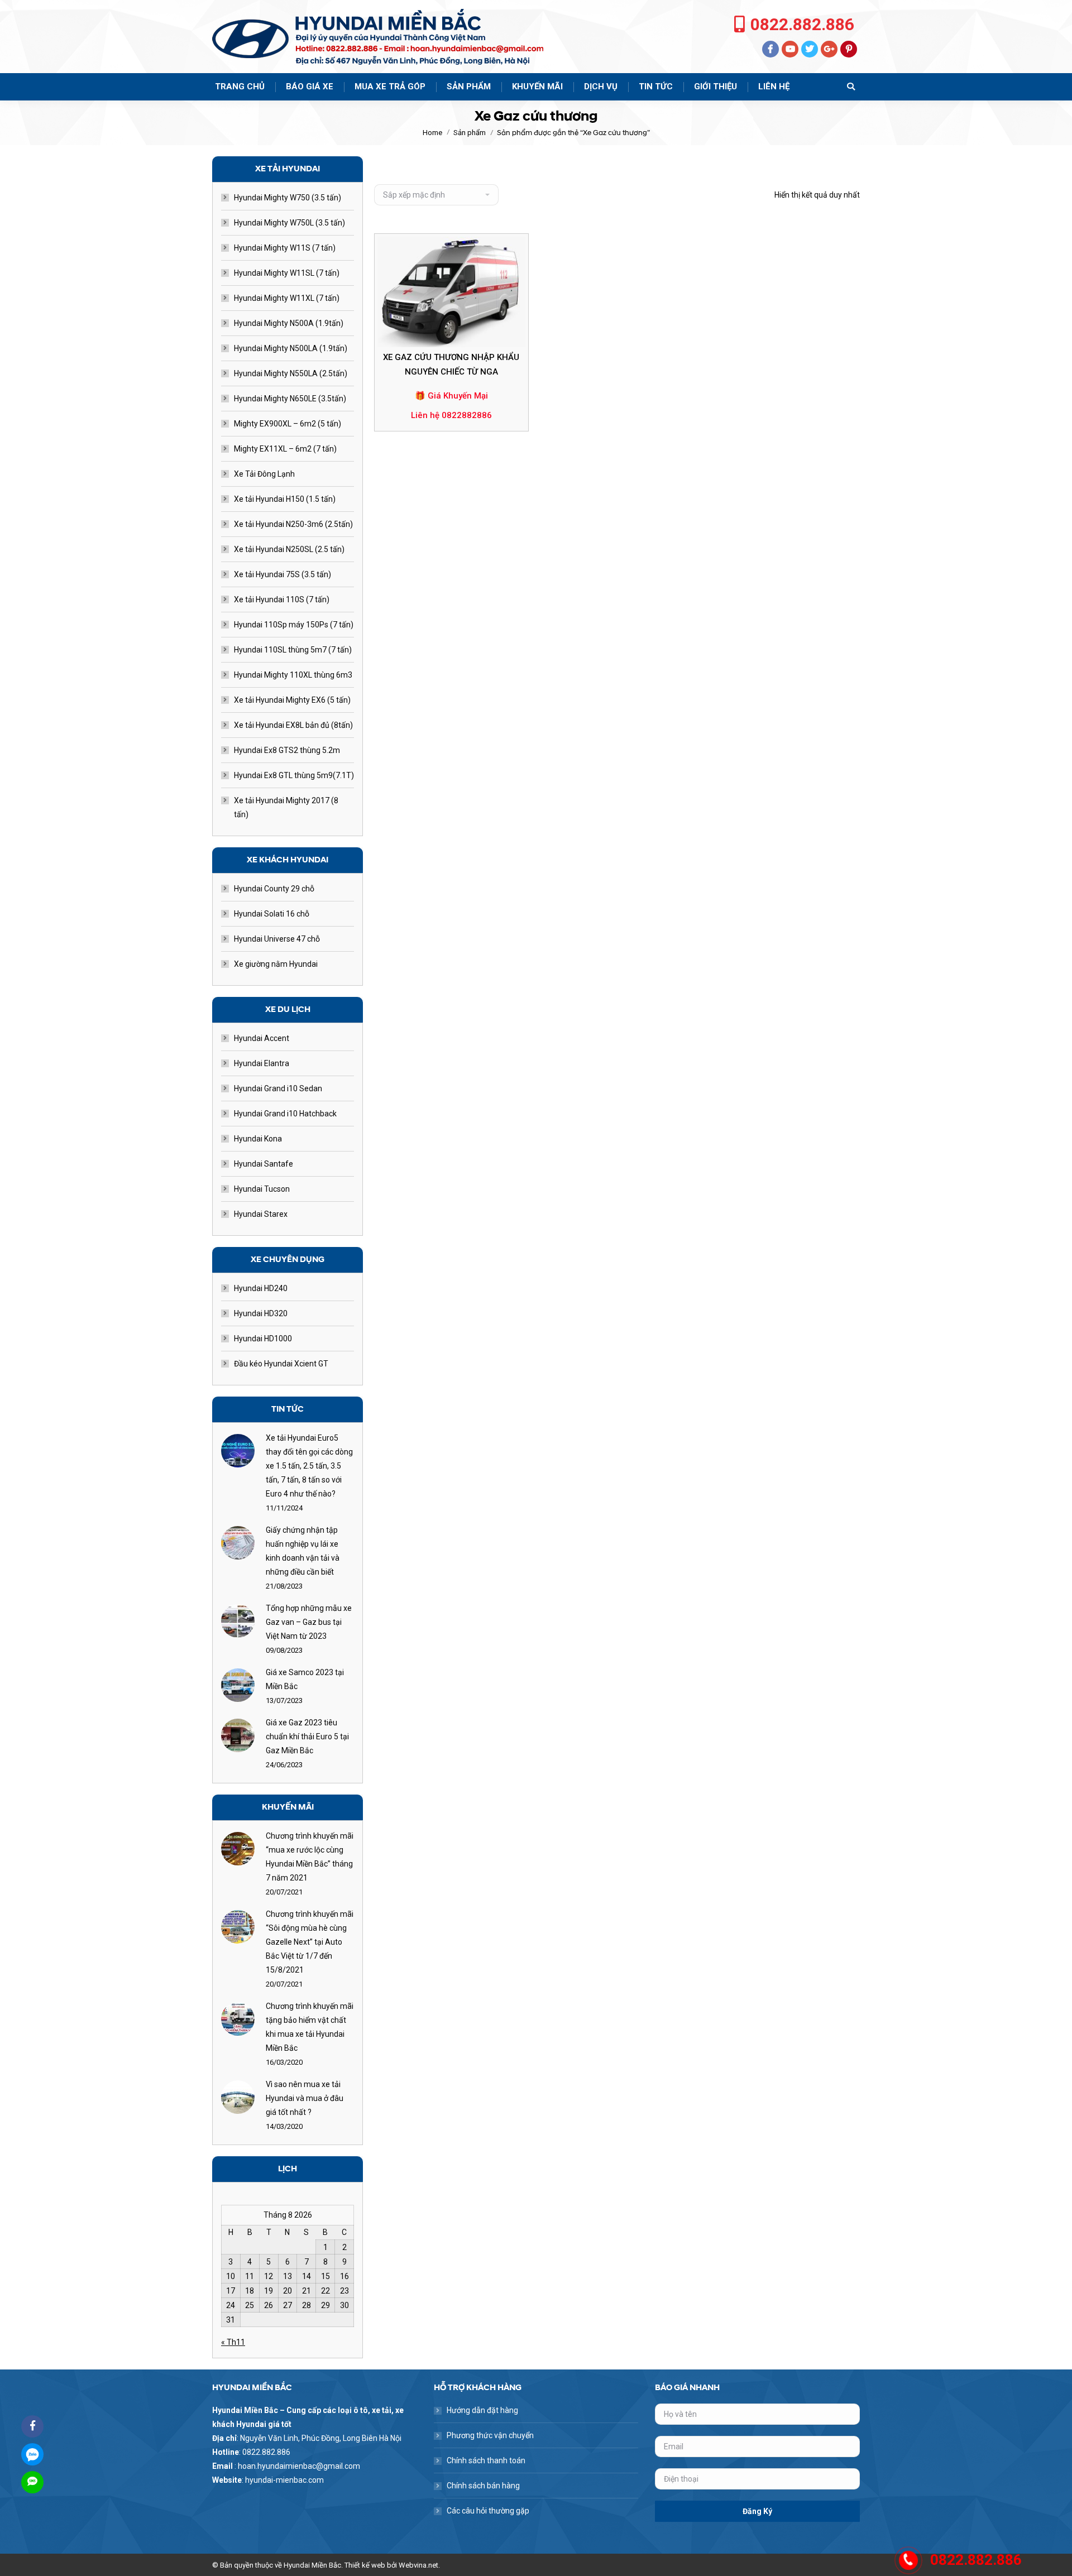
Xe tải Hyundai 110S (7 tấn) (282, 599)
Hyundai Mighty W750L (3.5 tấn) (289, 223)
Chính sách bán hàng (483, 2486)
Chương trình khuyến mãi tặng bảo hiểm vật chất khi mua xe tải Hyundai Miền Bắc (310, 2027)
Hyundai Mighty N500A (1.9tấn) (289, 323)
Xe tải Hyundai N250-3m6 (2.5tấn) (293, 524)
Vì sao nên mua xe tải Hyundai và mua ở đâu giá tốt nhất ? (305, 2098)
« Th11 (233, 2342)
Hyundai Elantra (262, 1063)
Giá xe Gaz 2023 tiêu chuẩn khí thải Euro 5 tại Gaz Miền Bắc (307, 1736)
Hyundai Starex (261, 1214)
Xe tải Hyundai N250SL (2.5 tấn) (289, 549)
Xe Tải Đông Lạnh (264, 474)
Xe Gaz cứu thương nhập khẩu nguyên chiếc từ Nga (451, 364)
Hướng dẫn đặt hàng (482, 2410)
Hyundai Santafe (264, 1164)
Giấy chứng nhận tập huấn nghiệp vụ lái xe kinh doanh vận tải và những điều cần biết (303, 1551)
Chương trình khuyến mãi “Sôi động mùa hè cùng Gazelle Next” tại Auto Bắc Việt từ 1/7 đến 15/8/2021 (310, 1942)
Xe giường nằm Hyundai (276, 964)
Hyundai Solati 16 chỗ (272, 914)
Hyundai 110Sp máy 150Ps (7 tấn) (294, 625)
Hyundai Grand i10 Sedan (278, 1088)
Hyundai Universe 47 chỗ (277, 939)
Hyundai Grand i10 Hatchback (285, 1114)
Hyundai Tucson (262, 1189)
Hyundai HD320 (261, 1313)
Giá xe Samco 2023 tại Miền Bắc (305, 1679)
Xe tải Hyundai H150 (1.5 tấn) (285, 499)
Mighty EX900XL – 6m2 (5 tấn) (288, 424)
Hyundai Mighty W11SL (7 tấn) (287, 273)
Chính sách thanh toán (486, 2460)
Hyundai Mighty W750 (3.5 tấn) (288, 198)
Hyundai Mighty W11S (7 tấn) (285, 248)
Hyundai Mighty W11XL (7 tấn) (287, 298)
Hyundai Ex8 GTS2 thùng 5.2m (287, 750)
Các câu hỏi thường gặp (488, 2511)
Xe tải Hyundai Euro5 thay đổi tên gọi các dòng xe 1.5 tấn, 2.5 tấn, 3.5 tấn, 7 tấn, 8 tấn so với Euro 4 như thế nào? (309, 1466)
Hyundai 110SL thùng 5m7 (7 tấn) (293, 650)
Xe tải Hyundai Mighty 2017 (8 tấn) (286, 807)
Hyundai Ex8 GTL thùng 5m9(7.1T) (294, 775)
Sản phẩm (470, 133)
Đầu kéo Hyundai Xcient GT (281, 1364)
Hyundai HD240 (261, 1288)
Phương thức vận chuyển (490, 2435)
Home (432, 133)
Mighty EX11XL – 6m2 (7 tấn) (285, 449)
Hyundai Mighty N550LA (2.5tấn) (291, 373)
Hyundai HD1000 (263, 1339)
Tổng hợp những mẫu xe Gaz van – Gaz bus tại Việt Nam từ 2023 (309, 1622)
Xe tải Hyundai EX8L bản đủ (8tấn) (293, 725)
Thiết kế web (365, 2565)
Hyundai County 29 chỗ (274, 889)
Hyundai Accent (262, 1038)
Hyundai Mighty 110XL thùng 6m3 (293, 675)
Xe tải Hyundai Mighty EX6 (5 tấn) (292, 700)
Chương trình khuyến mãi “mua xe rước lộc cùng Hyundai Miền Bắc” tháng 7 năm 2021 (310, 1857)
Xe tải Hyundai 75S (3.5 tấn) (283, 574)
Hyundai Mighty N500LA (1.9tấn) (291, 348)
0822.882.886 (802, 24)
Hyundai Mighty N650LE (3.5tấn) (290, 399)
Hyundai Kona (258, 1139)
